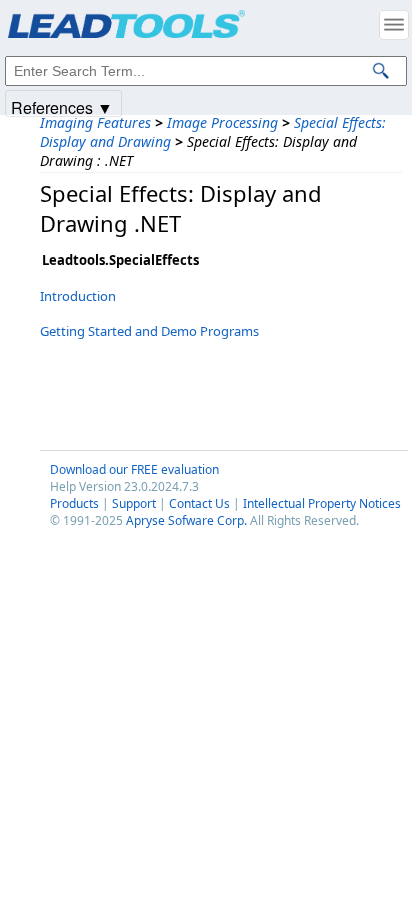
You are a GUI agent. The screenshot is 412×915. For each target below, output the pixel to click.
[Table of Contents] (394, 25)
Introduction (78, 296)
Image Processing (222, 122)
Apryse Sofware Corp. (186, 520)
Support (134, 503)
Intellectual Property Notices (322, 503)
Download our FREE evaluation (134, 469)
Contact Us (199, 503)
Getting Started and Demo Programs (149, 331)
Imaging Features (95, 122)
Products (74, 503)
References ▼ (62, 106)
